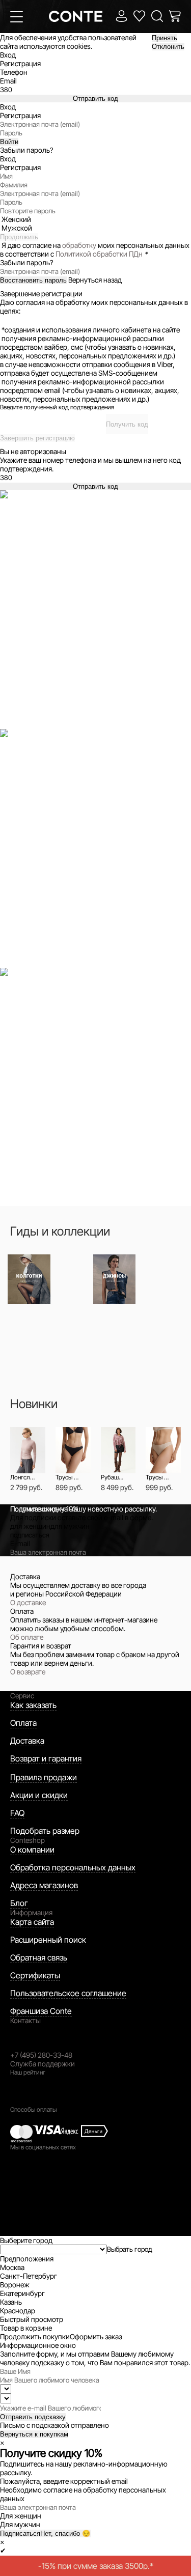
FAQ (17, 1813)
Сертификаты (35, 1975)
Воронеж (15, 2285)
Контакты (25, 2020)
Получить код (127, 424)
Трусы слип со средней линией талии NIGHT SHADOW (68, 1477)
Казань (11, 2302)
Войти (9, 142)
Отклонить (168, 47)
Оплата (23, 1723)
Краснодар (18, 2311)
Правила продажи (44, 1777)
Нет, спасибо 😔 (65, 2533)
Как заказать (33, 1705)
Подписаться (20, 2533)
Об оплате (27, 1637)
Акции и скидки (39, 1795)
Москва (12, 2267)
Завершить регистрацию (37, 438)
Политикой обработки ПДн (99, 254)
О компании (32, 1850)
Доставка (27, 1741)
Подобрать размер (45, 1831)
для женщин (30, 1526)
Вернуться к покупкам (34, 2434)
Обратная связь (39, 1957)
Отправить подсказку (33, 2417)
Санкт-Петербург (29, 2276)
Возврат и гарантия (46, 1758)
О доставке (28, 1602)
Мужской (17, 228)
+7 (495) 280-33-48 (41, 2055)
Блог (19, 1903)
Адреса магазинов (44, 1885)
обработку (79, 245)
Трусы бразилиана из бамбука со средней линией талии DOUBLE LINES (158, 1477)
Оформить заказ (96, 2336)
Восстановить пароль (33, 280)
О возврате (28, 1672)
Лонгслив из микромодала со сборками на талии (23, 1477)
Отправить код (95, 99)
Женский (16, 219)
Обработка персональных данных (73, 1867)
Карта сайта (32, 1922)
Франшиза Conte (41, 2011)
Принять (165, 38)
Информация (31, 1912)
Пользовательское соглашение (68, 1993)
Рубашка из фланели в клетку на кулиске (113, 1477)
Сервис (22, 1696)
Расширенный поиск (48, 1940)
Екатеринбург (22, 2293)
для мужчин (70, 1526)
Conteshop (28, 1840)
